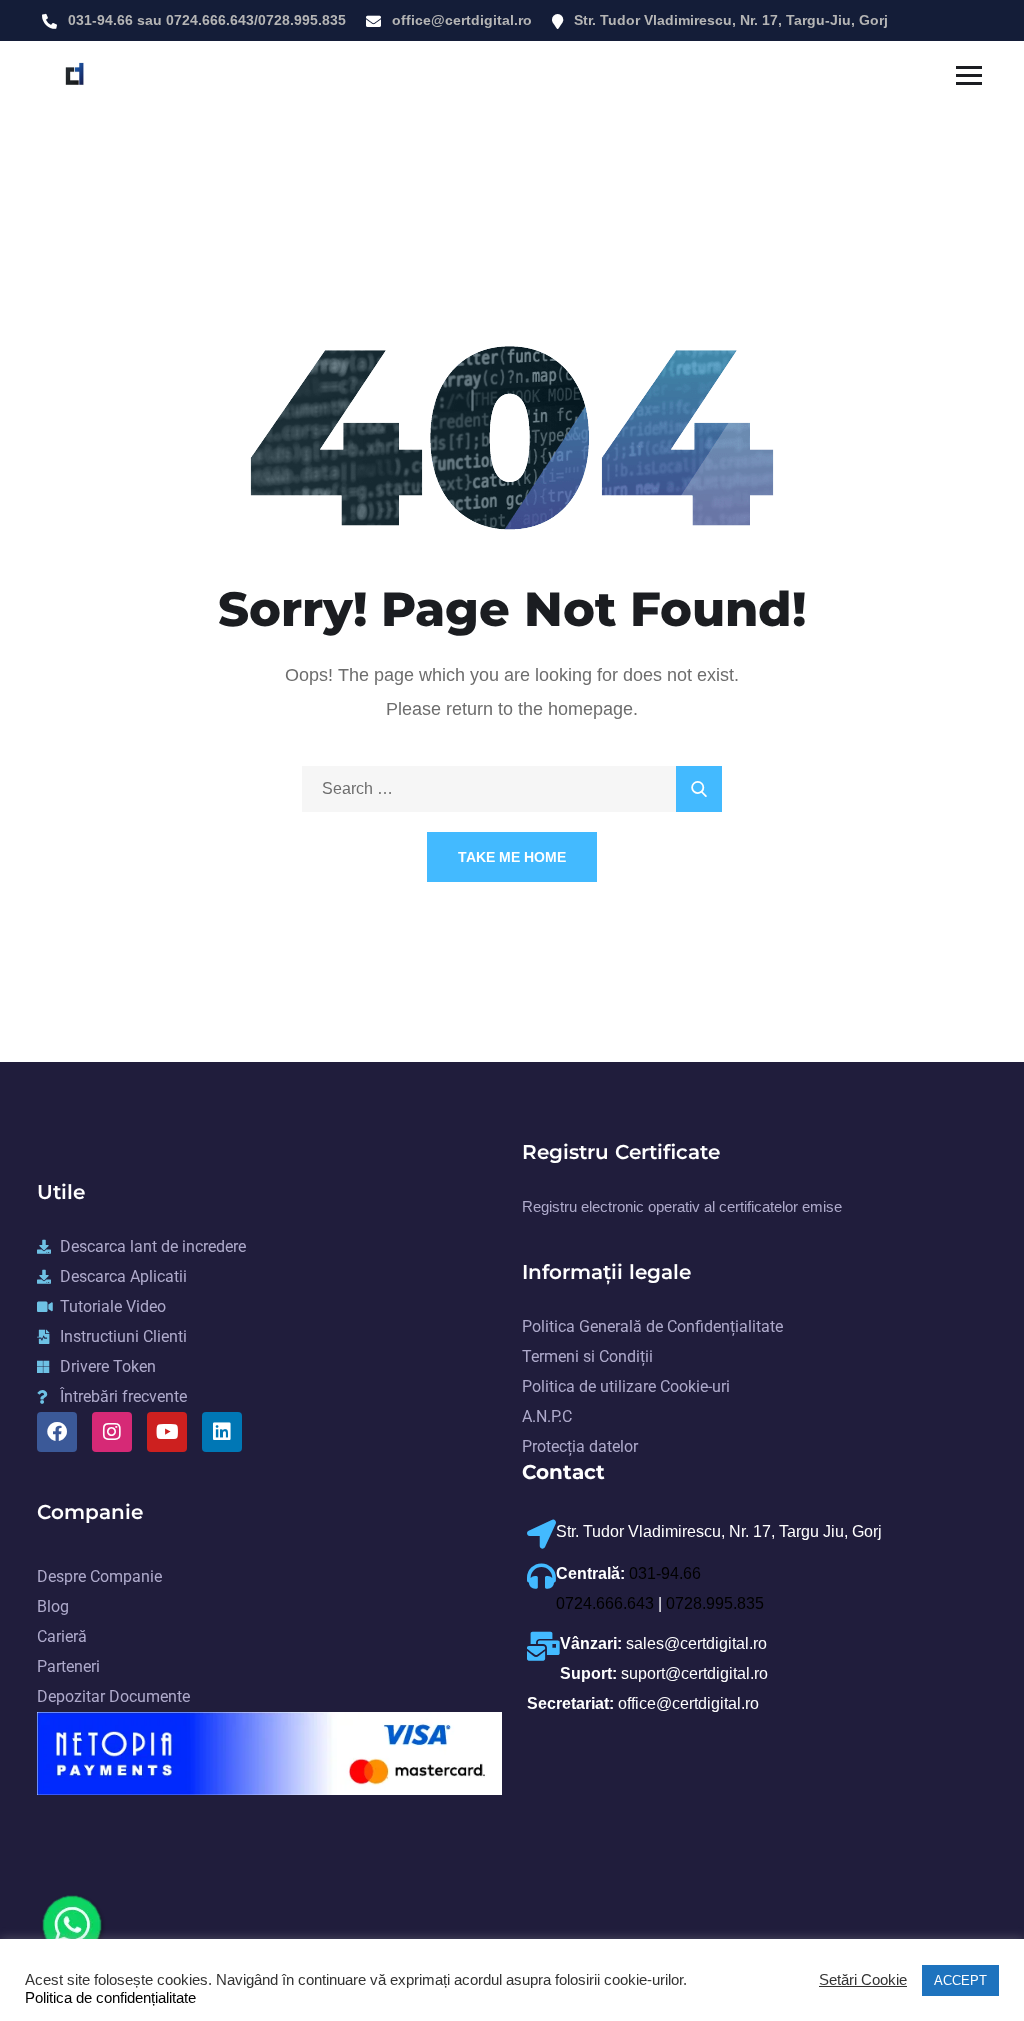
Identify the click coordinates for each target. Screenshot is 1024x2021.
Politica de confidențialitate (110, 1998)
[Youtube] (167, 1432)
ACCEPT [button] (960, 1980)
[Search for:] (512, 788)
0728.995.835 (302, 20)
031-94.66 (100, 20)
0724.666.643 (210, 20)
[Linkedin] (222, 1432)
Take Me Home (512, 857)
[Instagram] (112, 1432)
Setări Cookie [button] (863, 1980)
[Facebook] (57, 1432)
